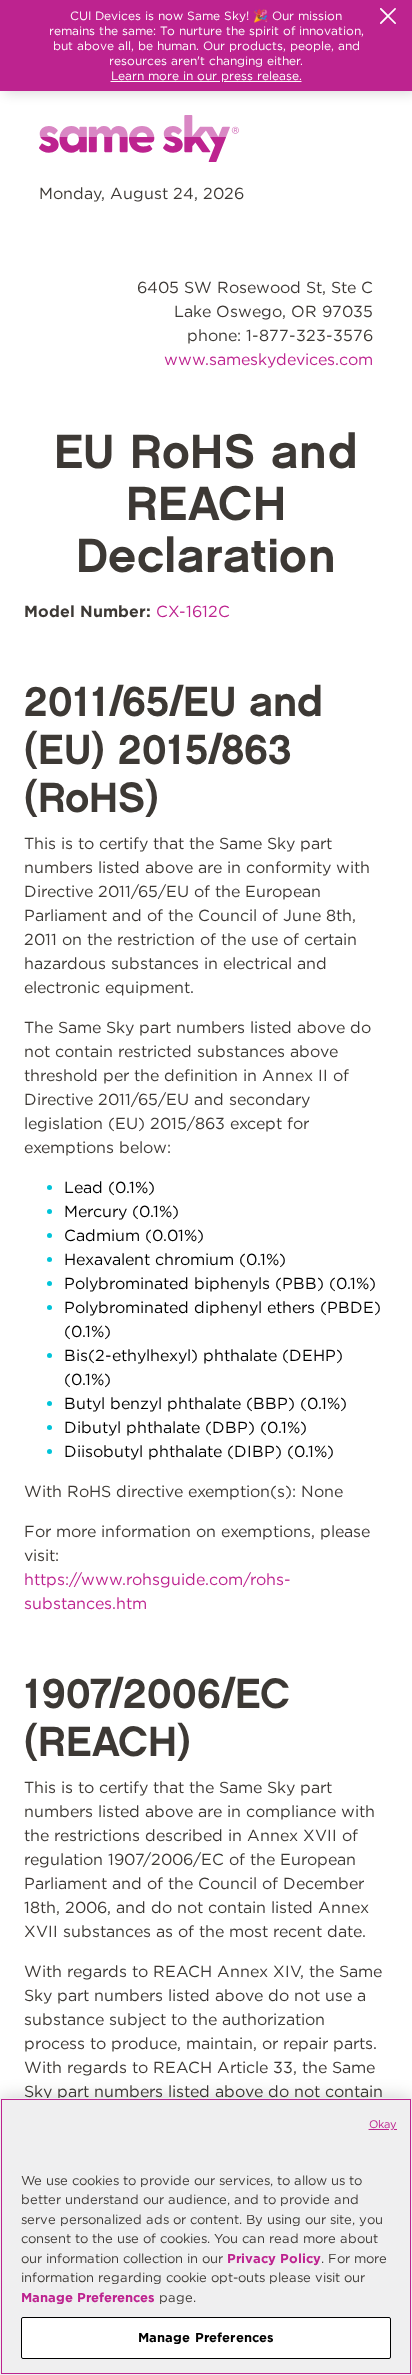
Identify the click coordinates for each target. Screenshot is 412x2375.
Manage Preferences (88, 2297)
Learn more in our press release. (206, 75)
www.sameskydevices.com (268, 359)
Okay (383, 2124)
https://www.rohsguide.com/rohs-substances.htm (157, 1591)
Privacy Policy (274, 2258)
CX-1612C (193, 611)
